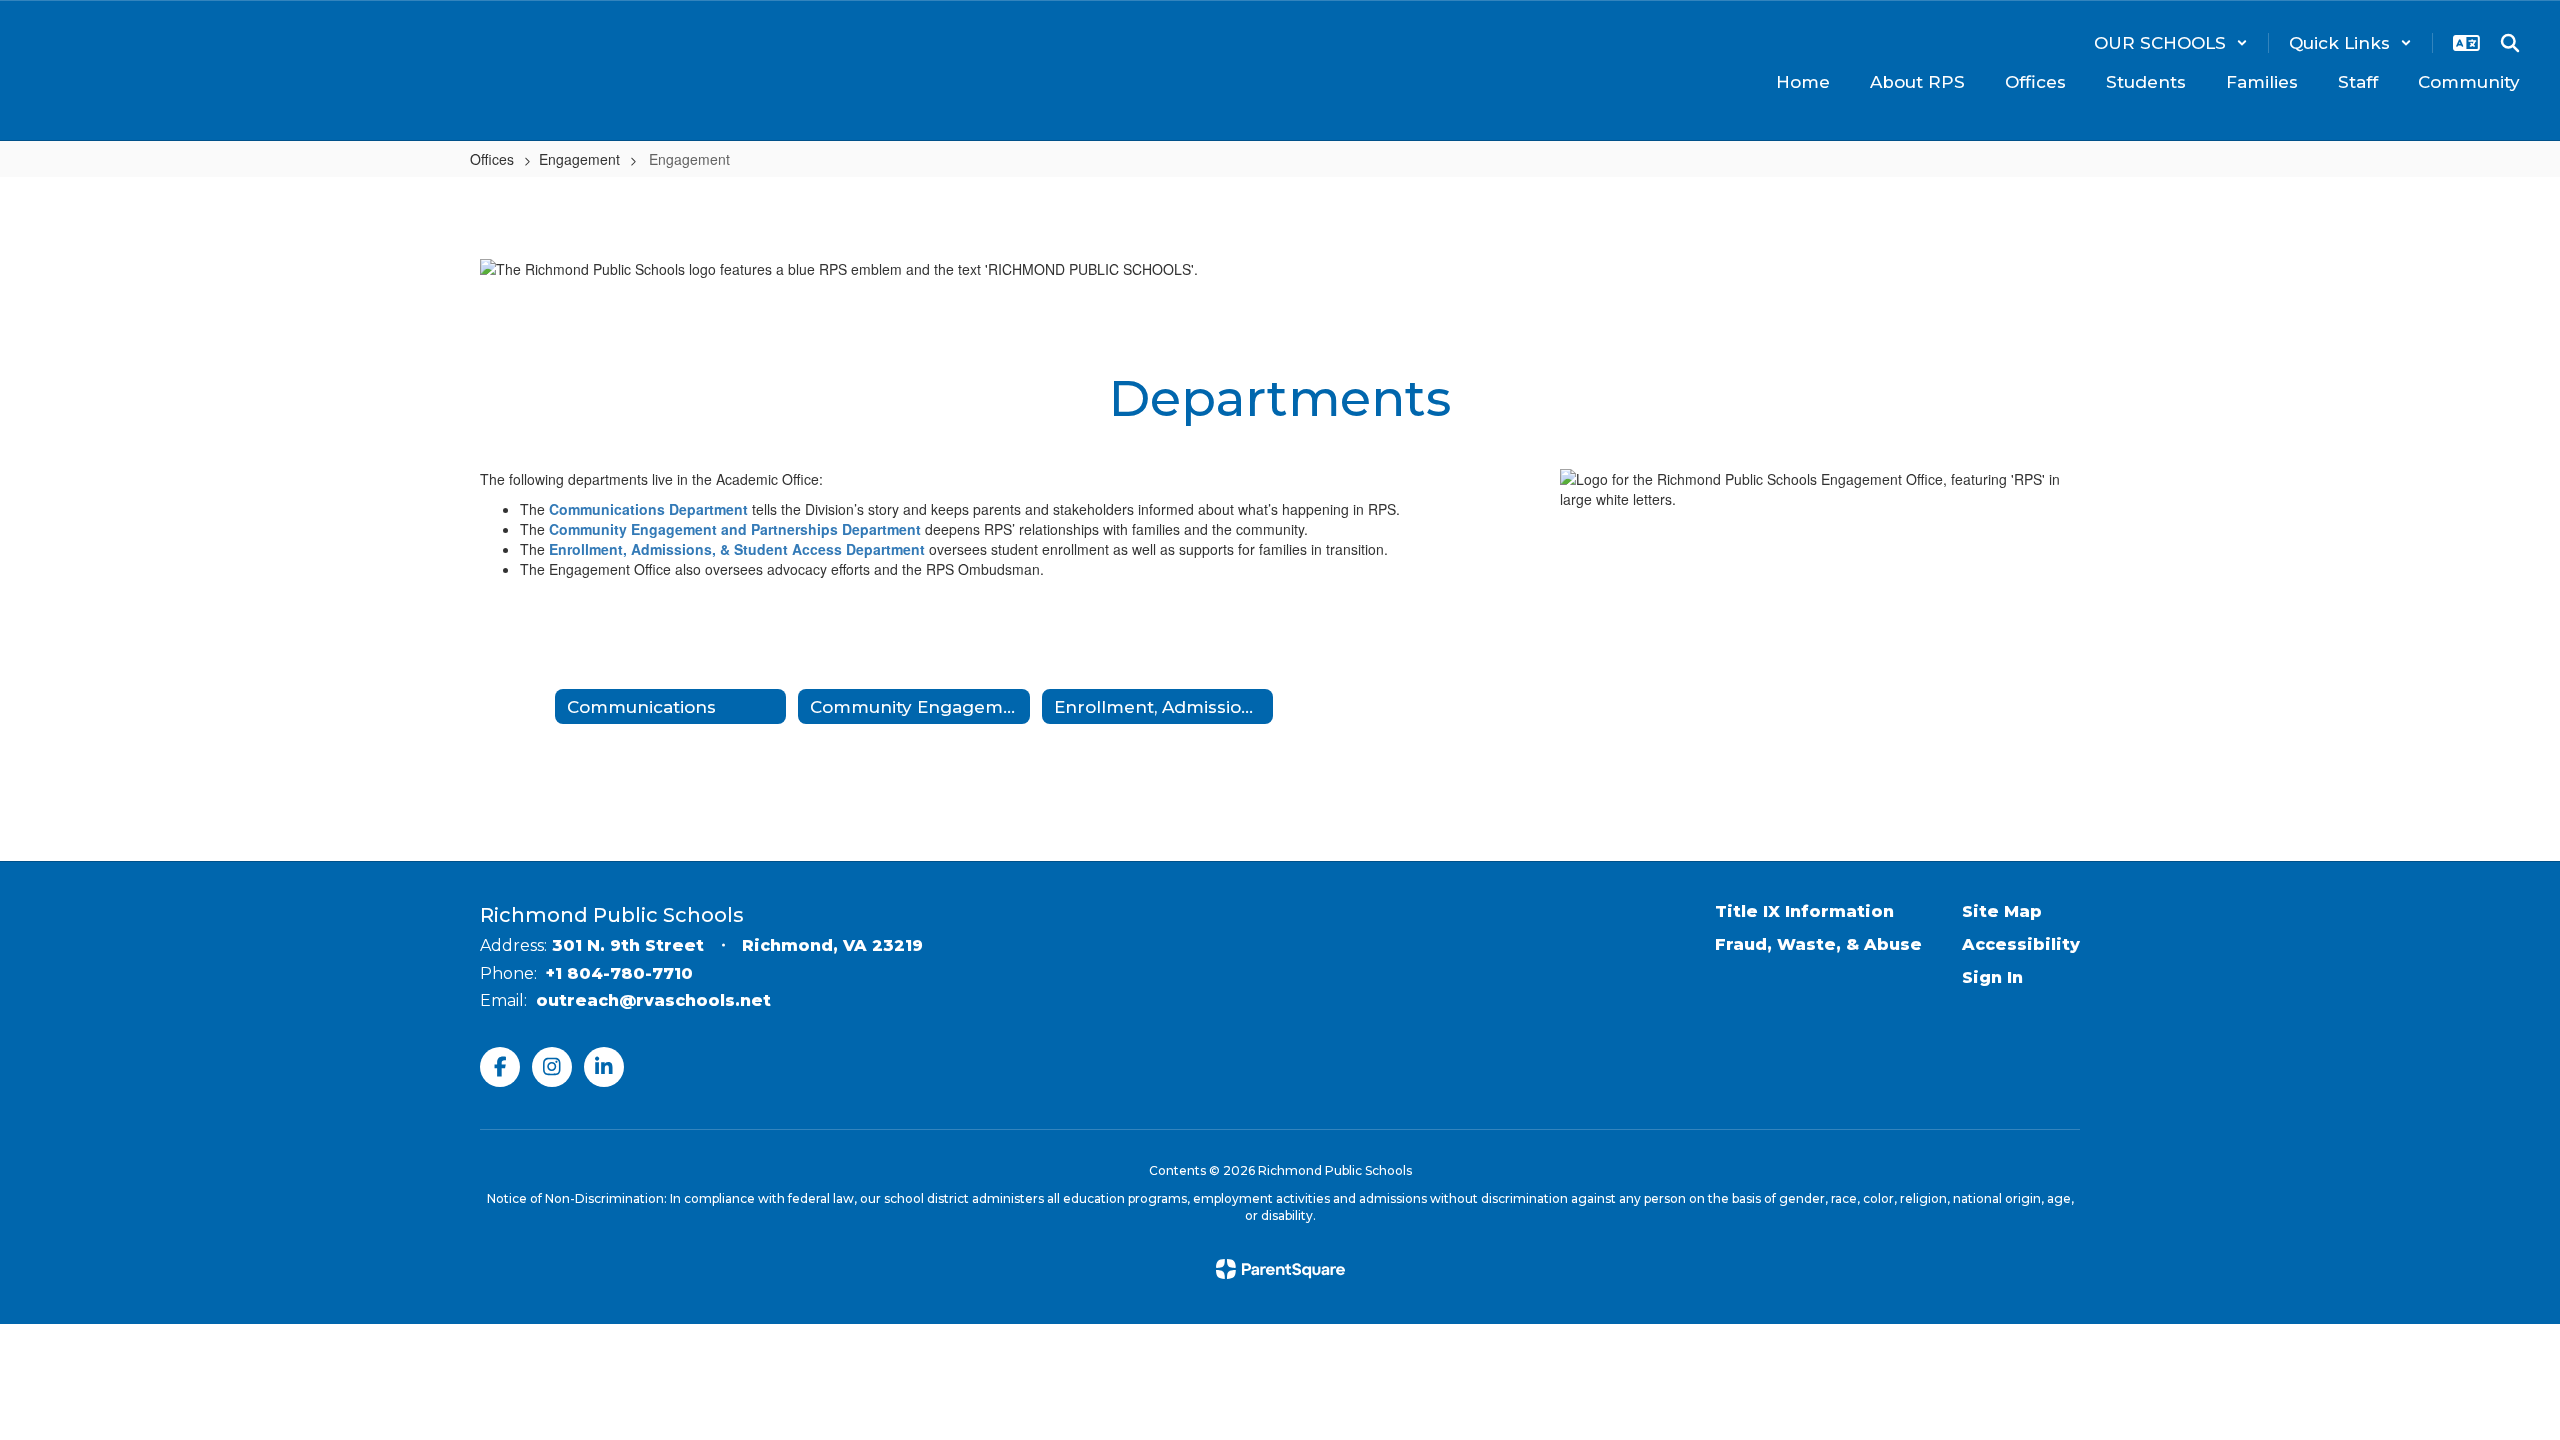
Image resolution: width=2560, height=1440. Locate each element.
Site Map (2002, 911)
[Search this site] (2510, 43)
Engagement (579, 159)
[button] (2171, 43)
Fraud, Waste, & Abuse (1818, 944)
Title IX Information (1804, 911)
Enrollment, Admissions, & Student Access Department (737, 549)
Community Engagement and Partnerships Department (735, 529)
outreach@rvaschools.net (653, 1000)
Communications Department (648, 509)
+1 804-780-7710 (619, 973)
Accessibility (2021, 944)
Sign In (1992, 977)
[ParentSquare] (1280, 1269)
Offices (492, 159)
